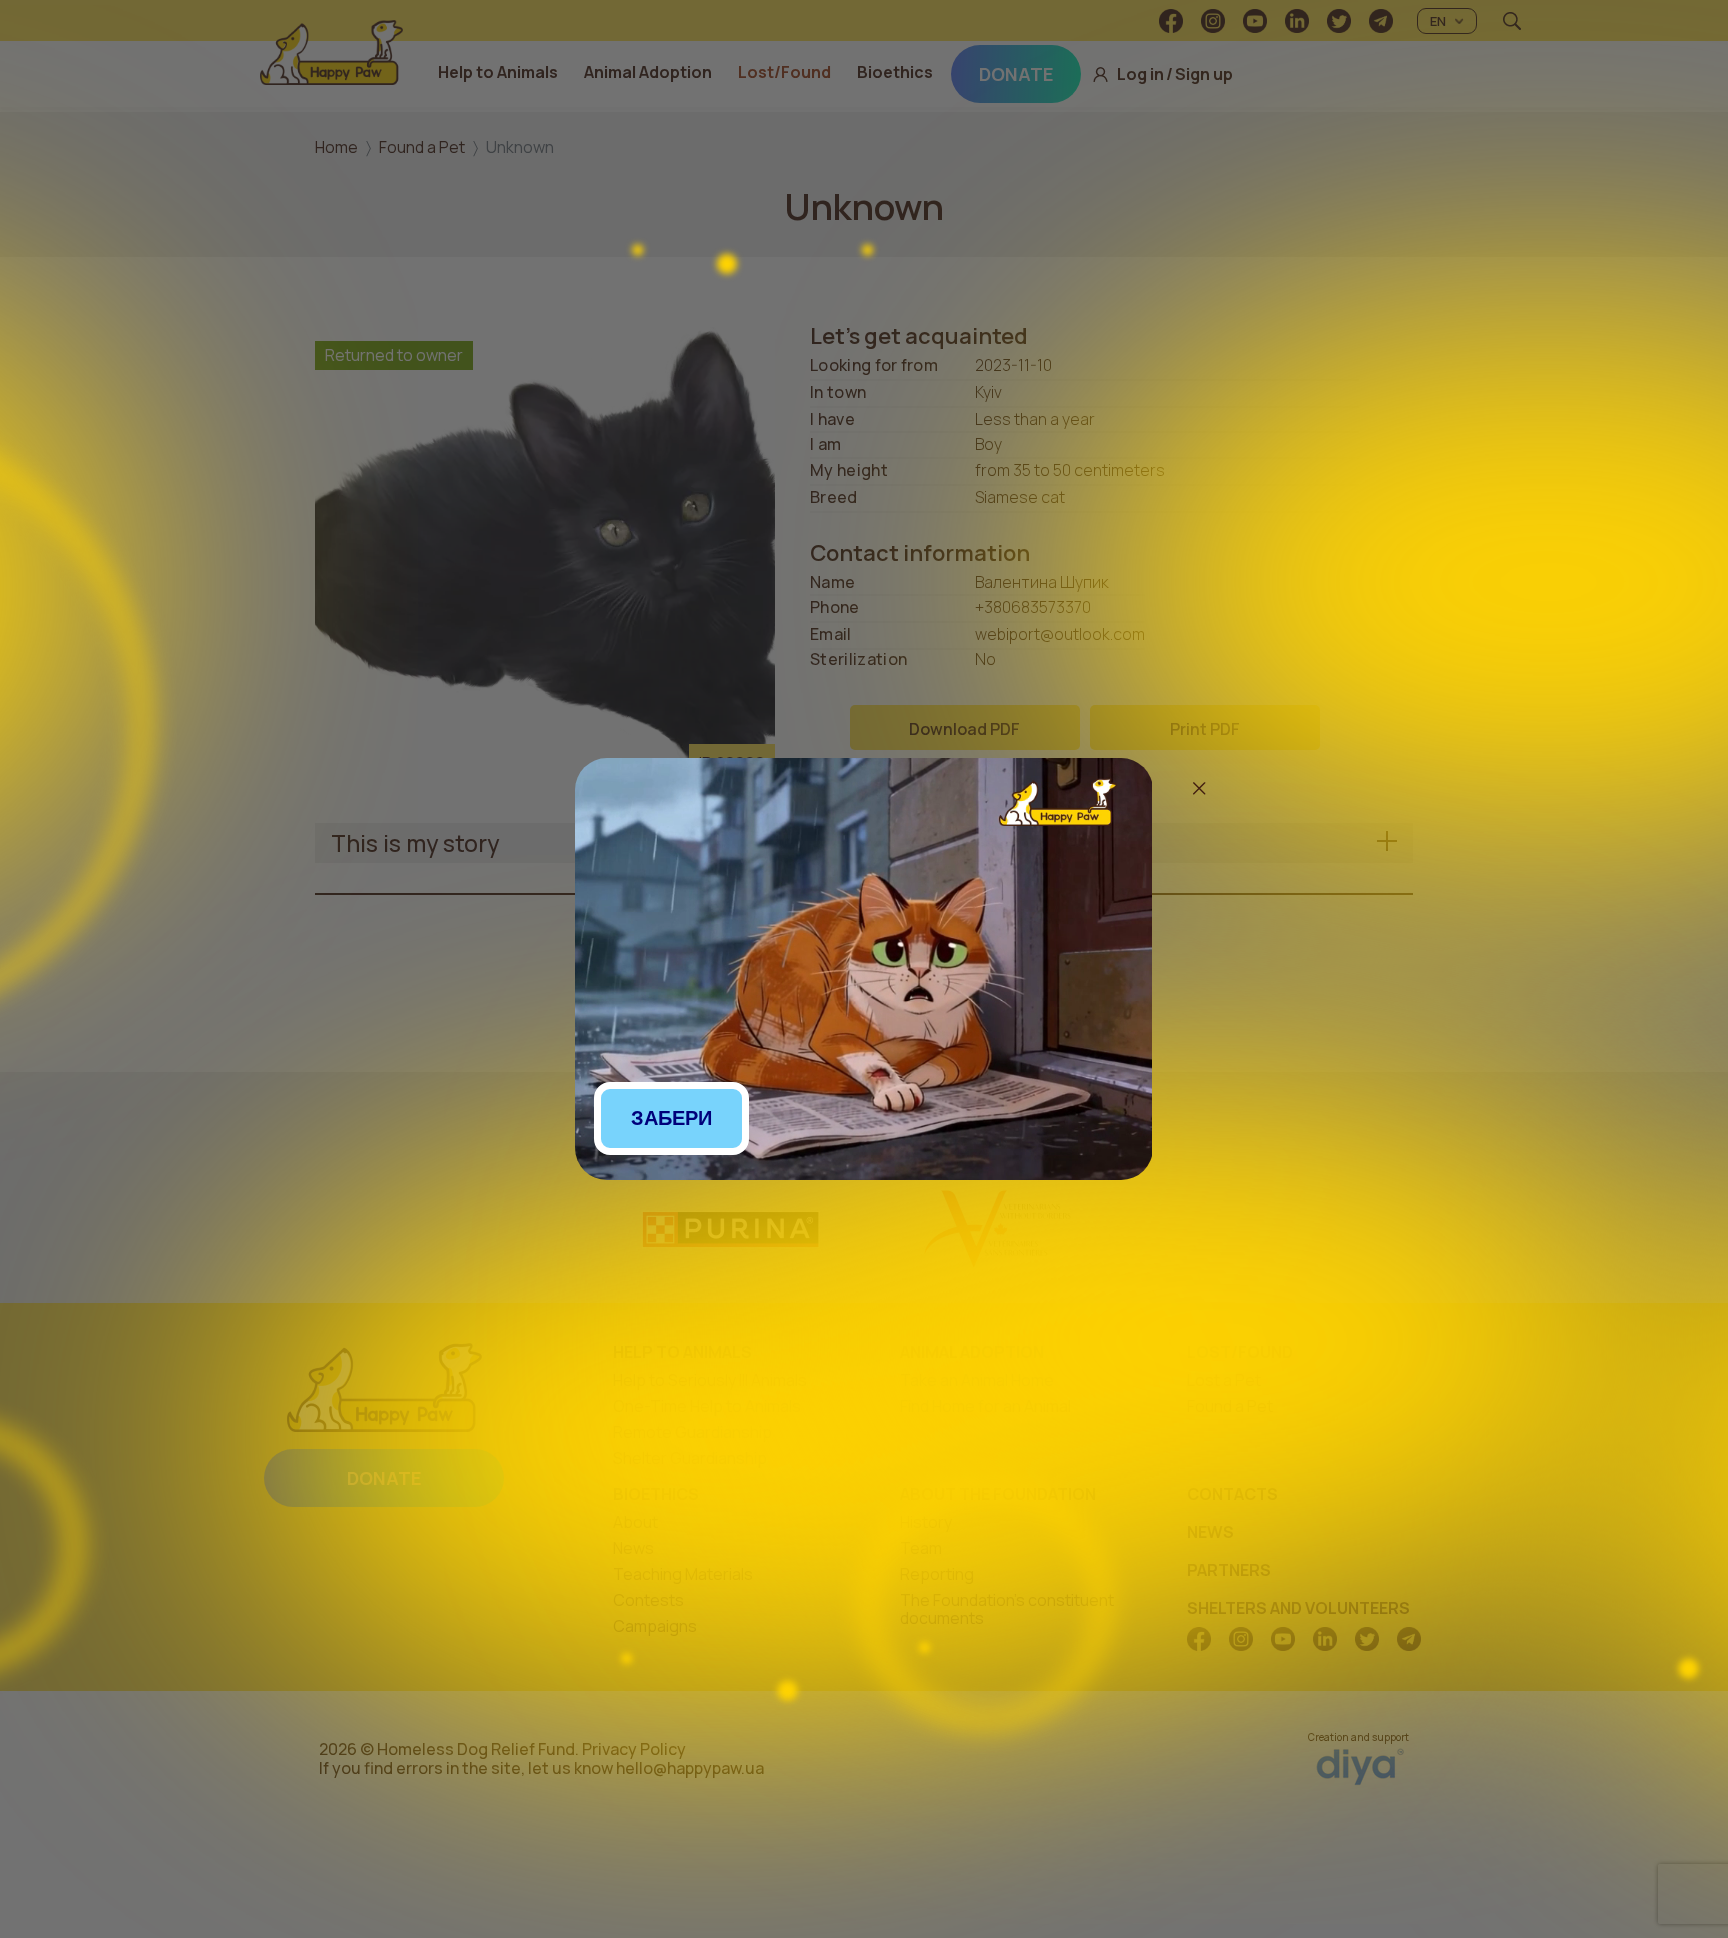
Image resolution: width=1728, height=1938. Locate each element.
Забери (671, 1118)
